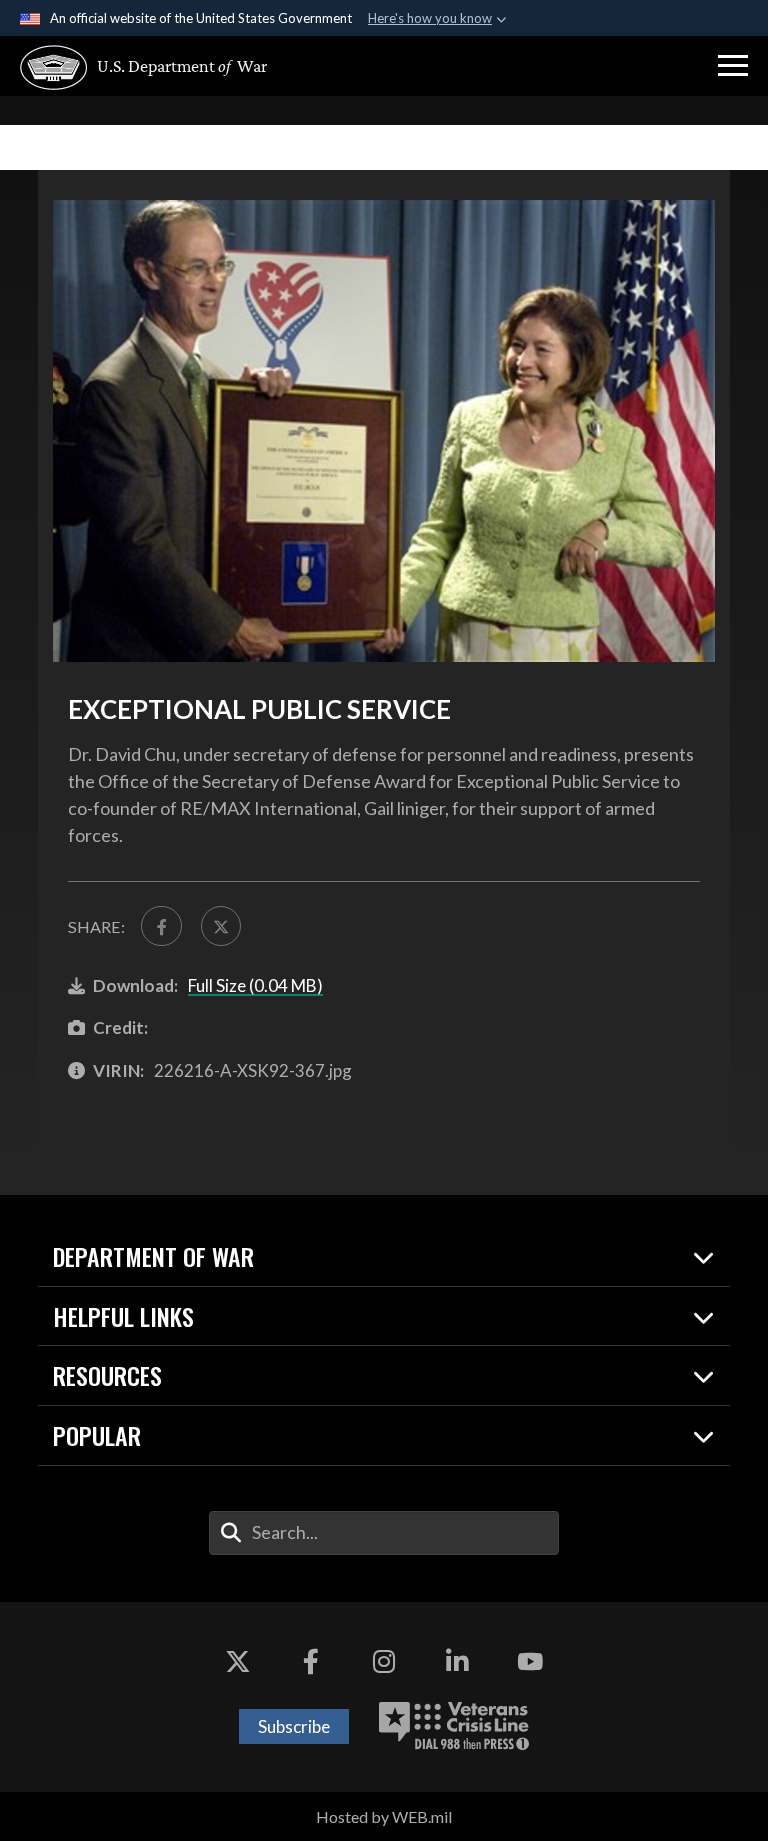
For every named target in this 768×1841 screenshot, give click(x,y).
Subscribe (294, 1726)
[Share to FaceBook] (161, 926)
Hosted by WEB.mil (384, 1816)
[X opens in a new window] (238, 1662)
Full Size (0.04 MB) (255, 985)
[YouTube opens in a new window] (530, 1662)
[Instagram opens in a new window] (384, 1662)
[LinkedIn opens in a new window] (457, 1662)
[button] (733, 66)
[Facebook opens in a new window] (311, 1662)
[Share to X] (221, 926)
